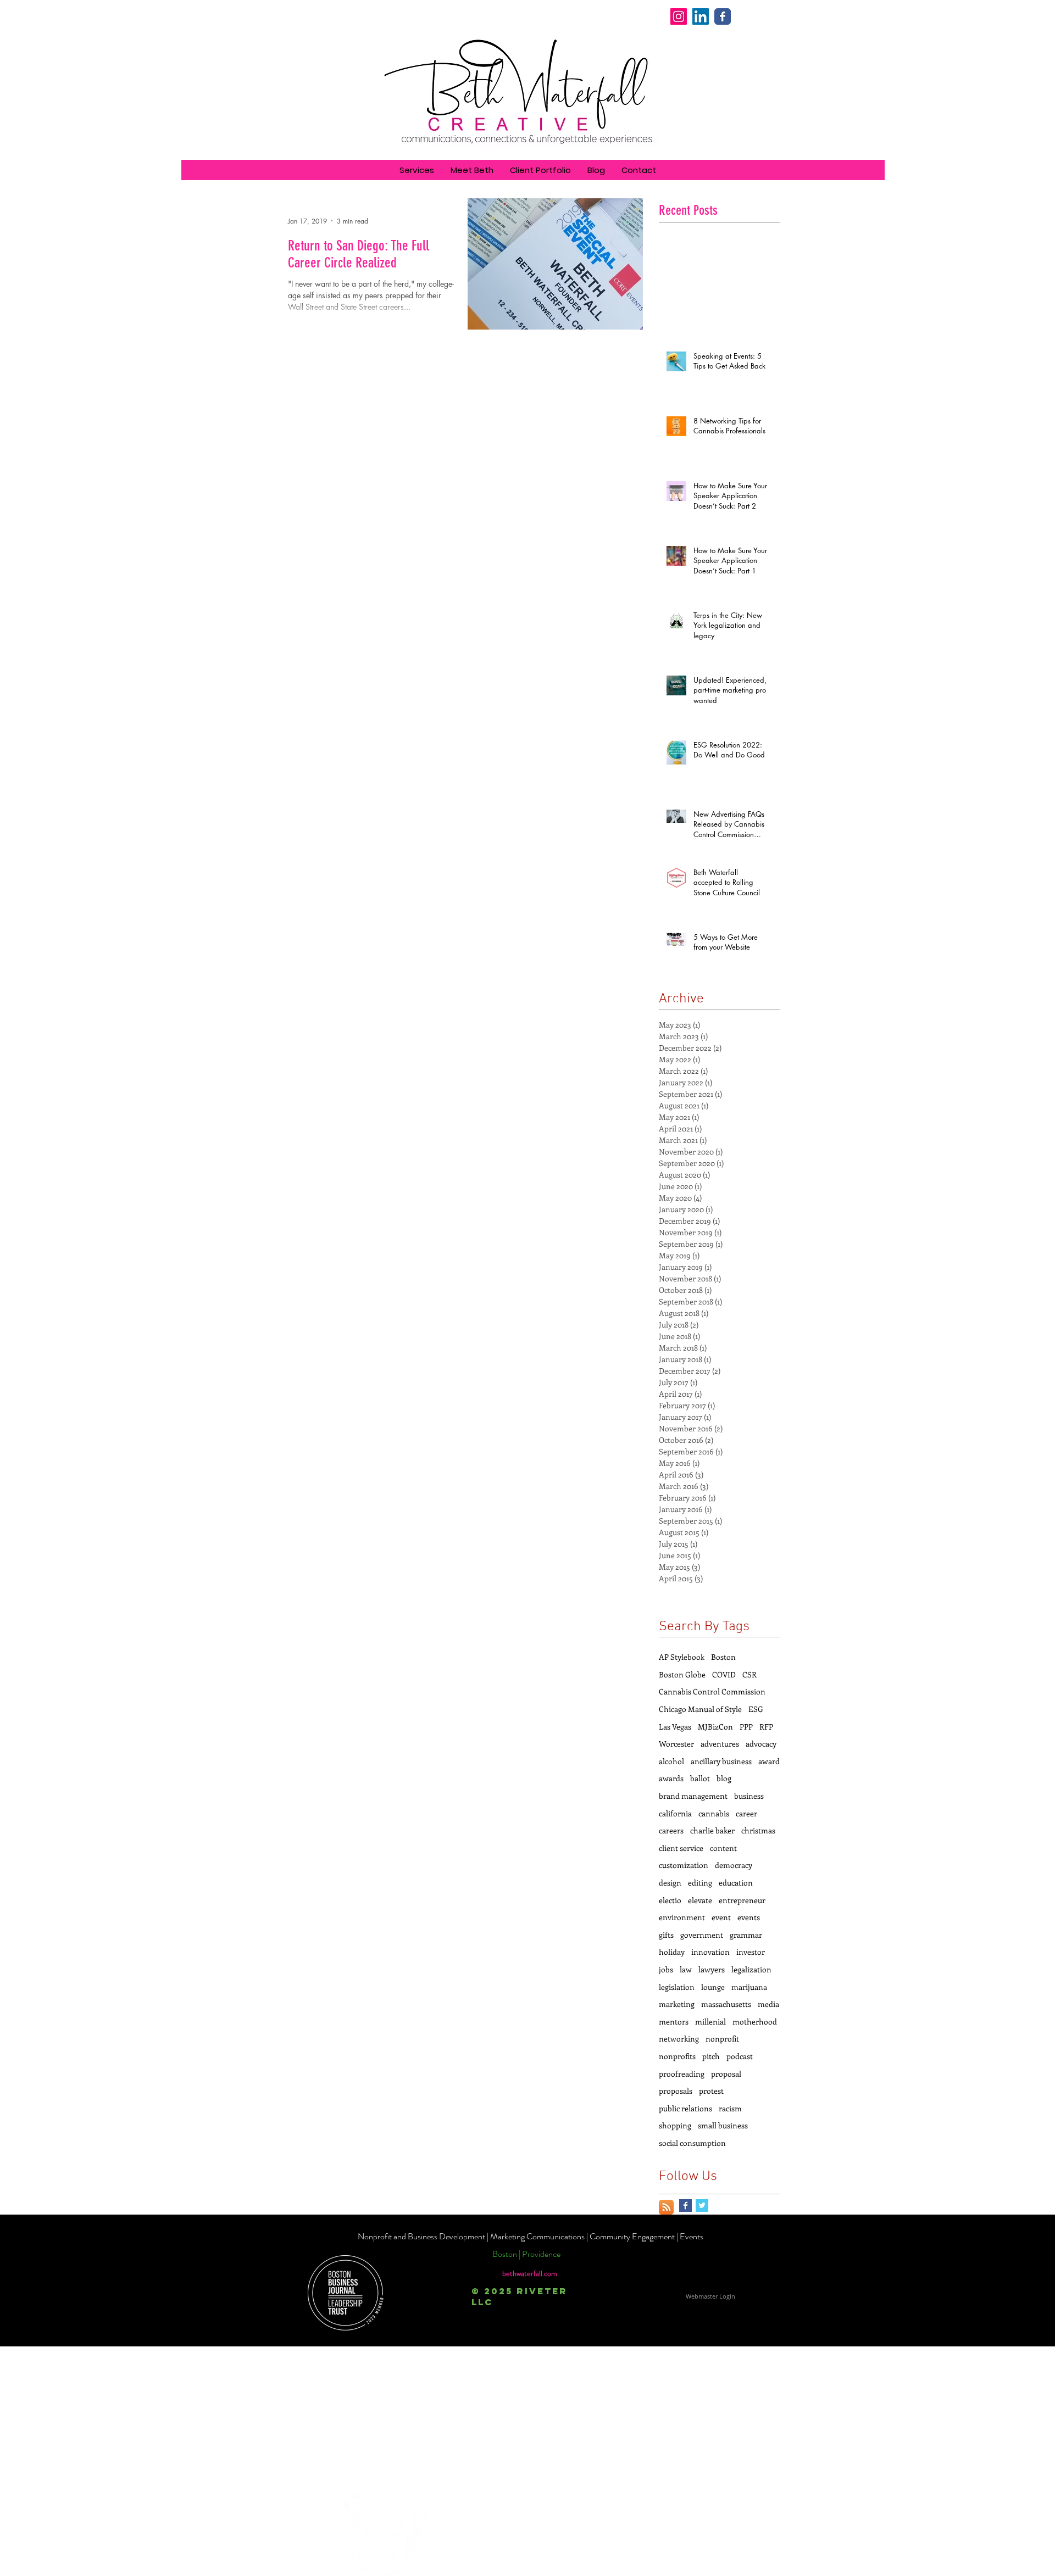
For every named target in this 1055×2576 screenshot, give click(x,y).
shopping (675, 2125)
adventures (720, 1744)
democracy (734, 1865)
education (736, 1883)
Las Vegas (675, 1727)
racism (730, 2108)
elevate (700, 1900)
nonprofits (677, 2056)
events (749, 1917)
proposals (676, 2091)
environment (682, 1917)
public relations (685, 2108)
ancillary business (721, 1761)
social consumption (692, 2143)
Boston (723, 1657)
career (746, 1813)
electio (670, 1900)
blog (724, 1778)
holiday (672, 1952)
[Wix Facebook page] (723, 16)
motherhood (755, 2022)
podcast (740, 2056)
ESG (756, 1709)
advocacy (761, 1744)
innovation (710, 1952)
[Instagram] (679, 16)
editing (700, 1883)
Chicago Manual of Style (700, 1709)
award (769, 1761)
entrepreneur (742, 1900)
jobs (666, 1969)
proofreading (682, 2074)
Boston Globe (682, 1674)
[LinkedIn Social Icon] (701, 16)
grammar (746, 1935)
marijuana (749, 1987)
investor (751, 1952)
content (723, 1848)
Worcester (676, 1744)
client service (681, 1848)
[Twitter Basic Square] (702, 2206)
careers (671, 1830)
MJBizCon (715, 1727)
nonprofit (722, 2039)
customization (684, 1865)
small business (723, 2125)
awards (671, 1778)
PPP (746, 1727)
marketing (677, 2004)
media (768, 2004)
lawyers (712, 1969)
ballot (700, 1778)
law (686, 1969)
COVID (724, 1674)
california (675, 1813)
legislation (677, 1987)
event (721, 1917)
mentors (674, 2022)
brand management (693, 1796)
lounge (713, 1987)
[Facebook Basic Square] (685, 2206)
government (702, 1935)
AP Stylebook (682, 1657)
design (670, 1883)
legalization (751, 1969)
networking (679, 2039)
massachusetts (726, 2004)
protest (711, 2091)
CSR (749, 1674)
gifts (666, 1935)
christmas (758, 1830)
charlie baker (712, 1830)
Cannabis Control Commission (712, 1691)
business (749, 1796)
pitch (711, 2056)
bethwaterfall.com (530, 2273)
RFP (766, 1727)
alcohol (671, 1761)
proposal (726, 2074)
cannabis (714, 1813)
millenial (710, 2022)
